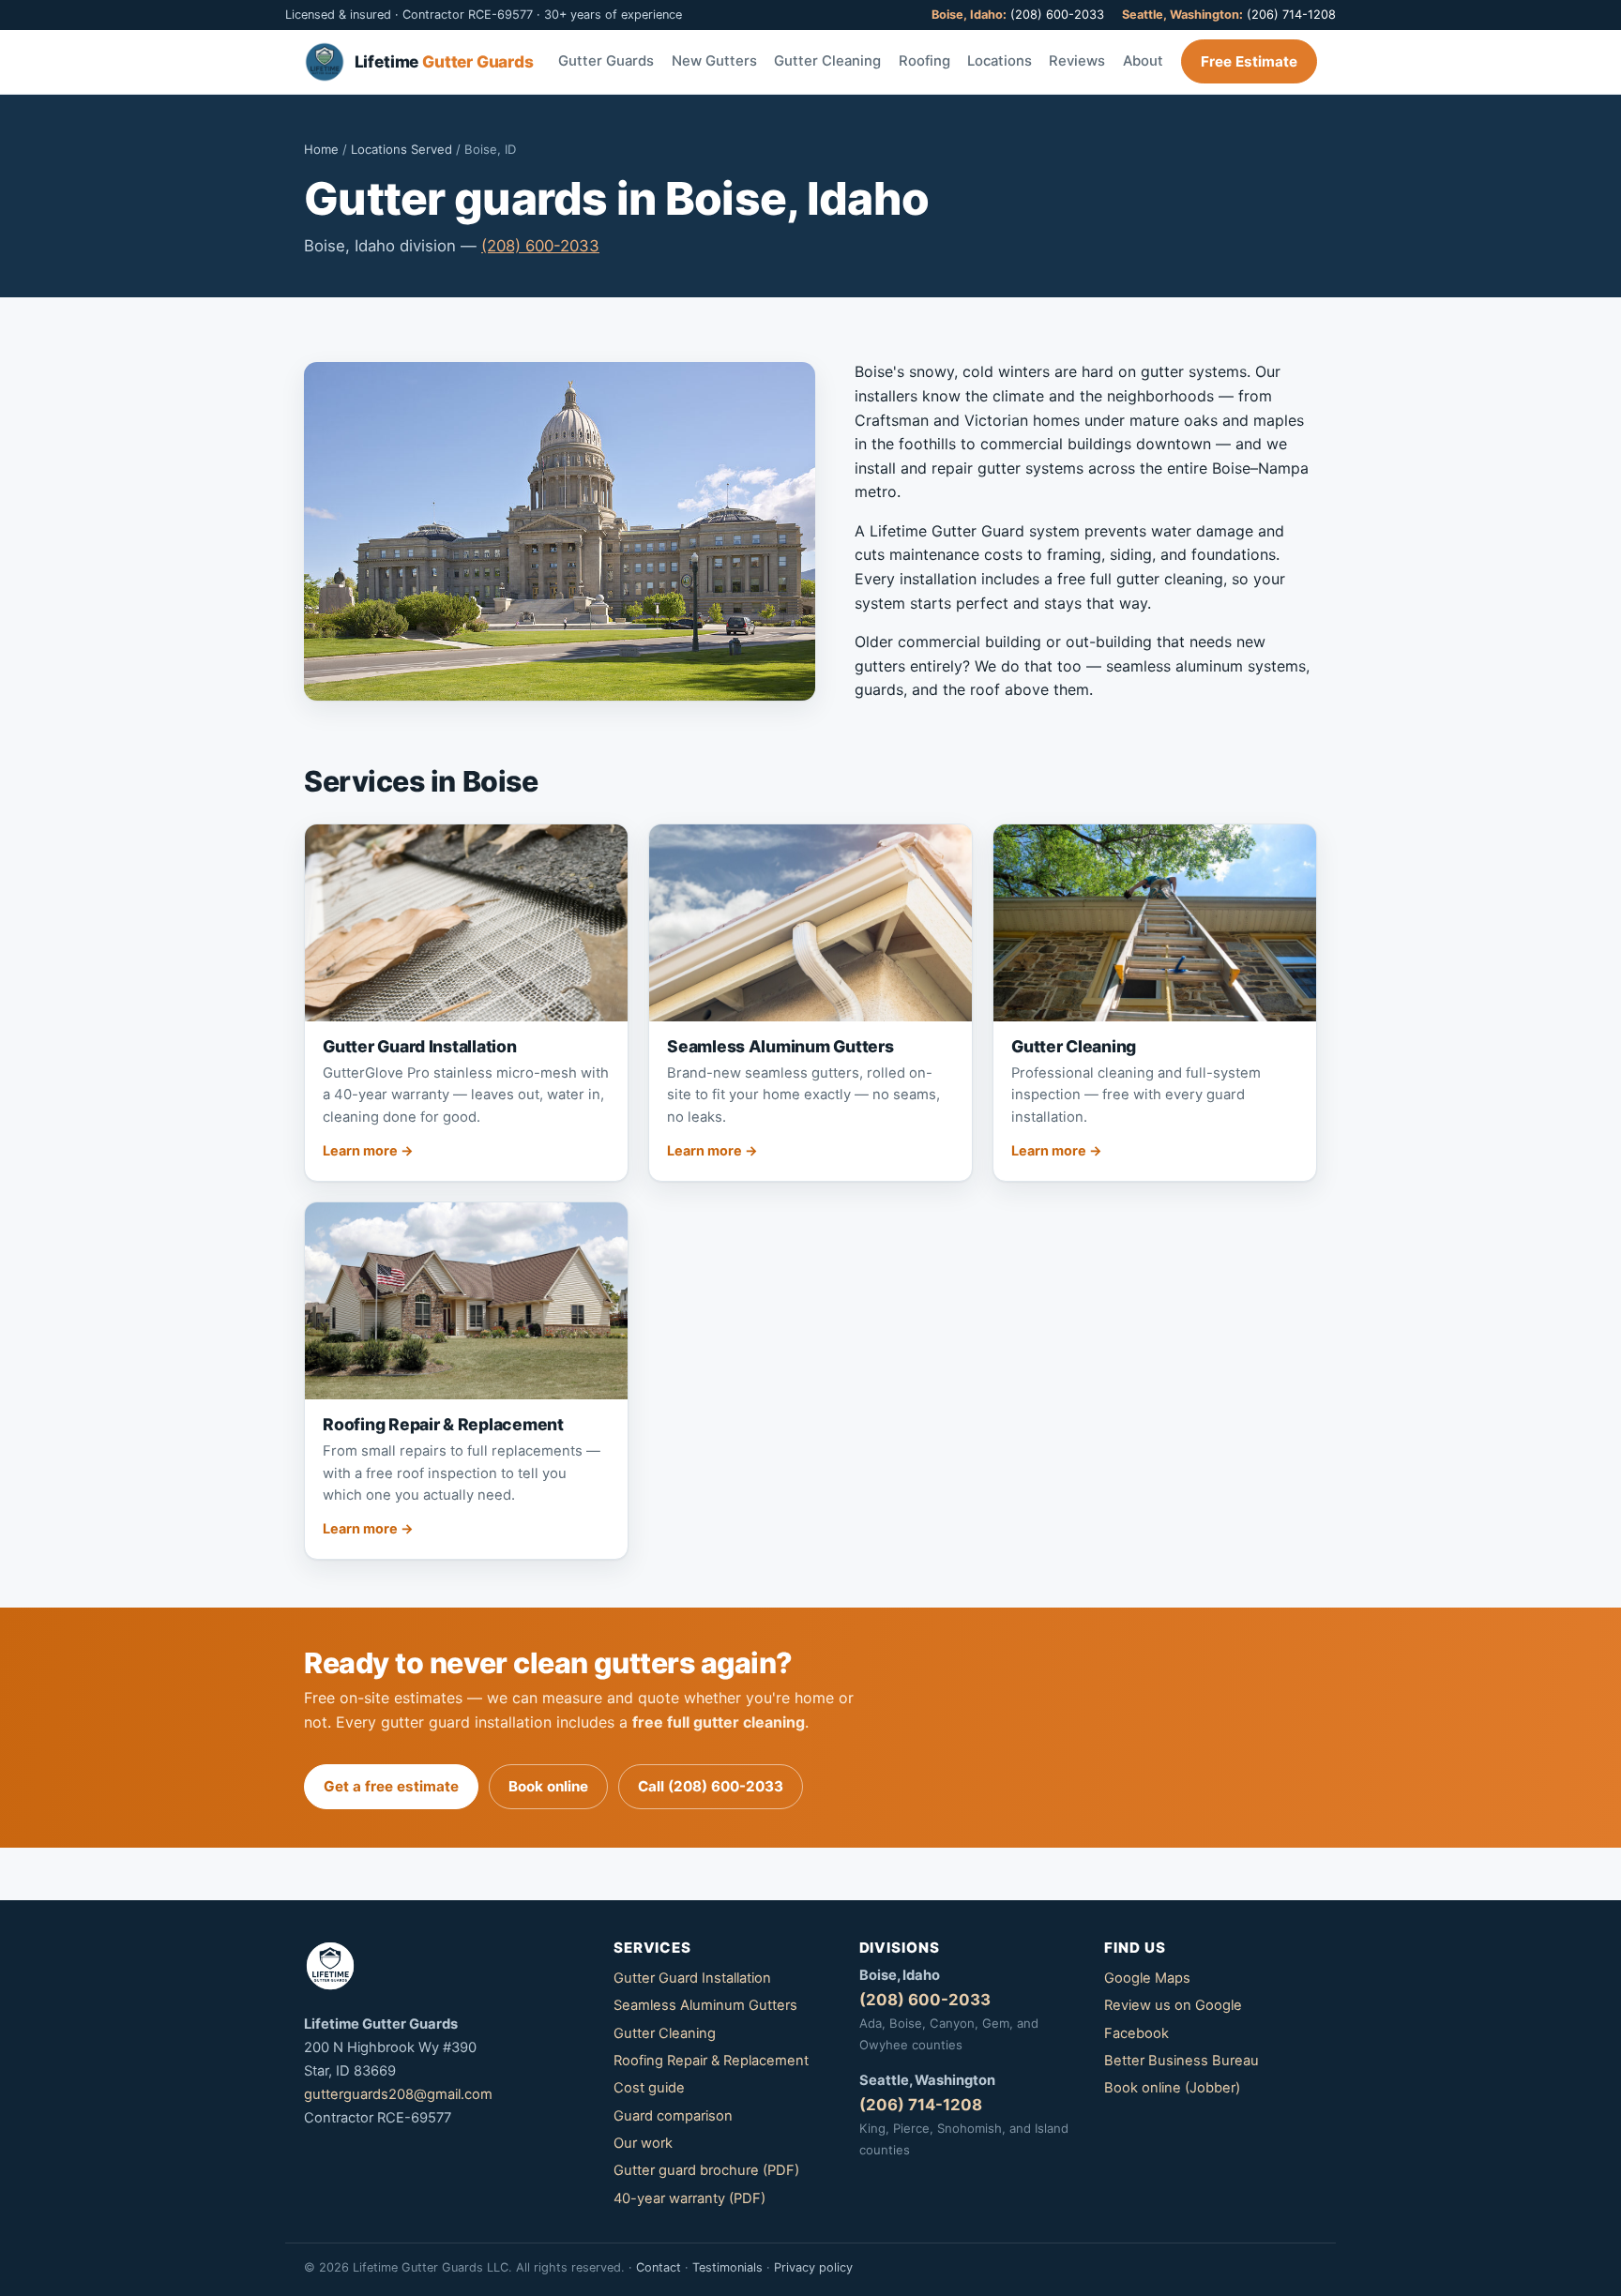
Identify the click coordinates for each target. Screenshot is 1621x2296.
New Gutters (714, 61)
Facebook (1136, 2033)
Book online (548, 1786)
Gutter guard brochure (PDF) (706, 2170)
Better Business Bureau (1182, 2061)
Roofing (924, 61)
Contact (659, 2267)
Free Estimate (1249, 61)
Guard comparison (673, 2116)
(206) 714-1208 (1229, 15)
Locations (1000, 61)
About (1143, 61)
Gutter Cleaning (827, 61)
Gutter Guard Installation (692, 1978)
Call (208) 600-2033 (711, 1786)
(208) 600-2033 (1018, 15)
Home (321, 149)
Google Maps (1147, 1978)
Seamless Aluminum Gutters (705, 2005)
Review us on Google (1173, 2005)
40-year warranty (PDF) (689, 2198)
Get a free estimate (391, 1786)
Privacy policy (813, 2267)
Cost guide (649, 2088)
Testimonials (727, 2267)
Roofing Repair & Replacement (711, 2061)
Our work (643, 2143)
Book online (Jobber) (1172, 2088)
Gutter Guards (606, 61)
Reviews (1077, 61)
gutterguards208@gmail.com (398, 2094)
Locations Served (401, 149)
